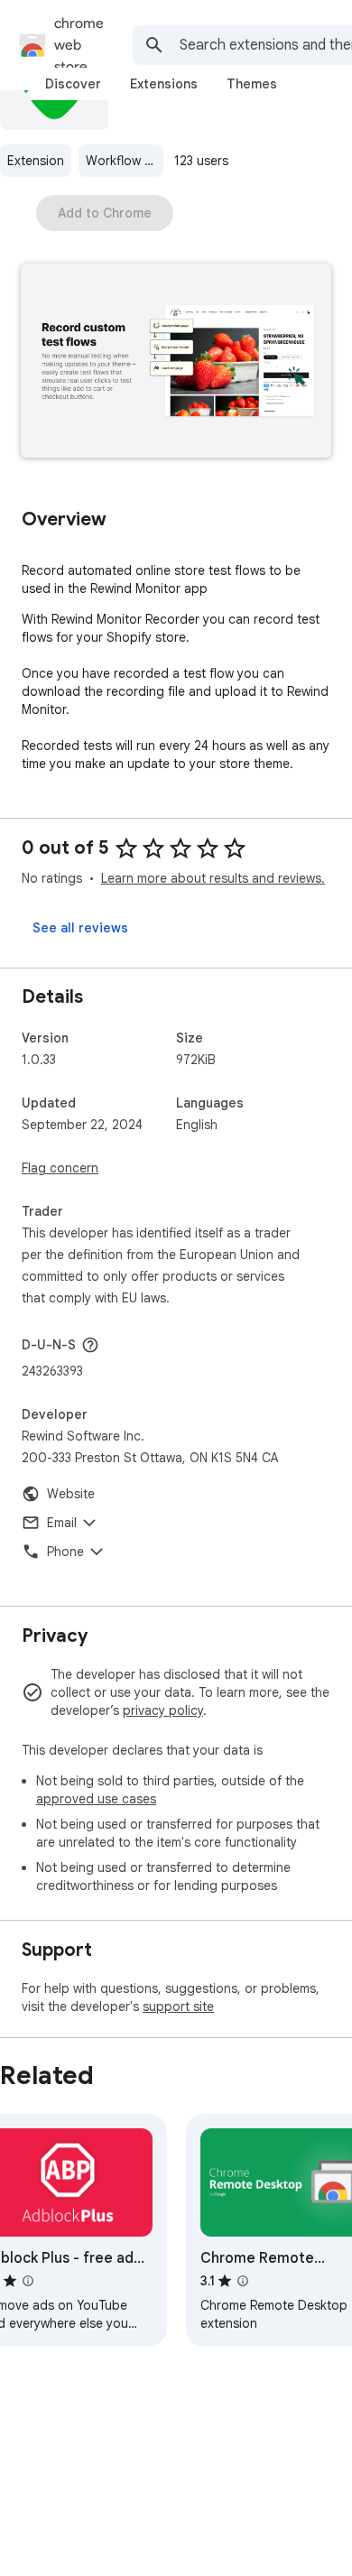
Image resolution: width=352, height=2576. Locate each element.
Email (62, 1523)
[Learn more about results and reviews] (90, 1345)
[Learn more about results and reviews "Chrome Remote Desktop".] (243, 2281)
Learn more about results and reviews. (213, 878)
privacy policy (163, 1710)
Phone (65, 1552)
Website (71, 1494)
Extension (36, 161)
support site (178, 2006)
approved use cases (96, 1799)
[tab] (73, 84)
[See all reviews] (80, 928)
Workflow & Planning (125, 161)
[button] (176, 362)
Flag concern (60, 1168)
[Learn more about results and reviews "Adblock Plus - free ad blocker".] (28, 2281)
